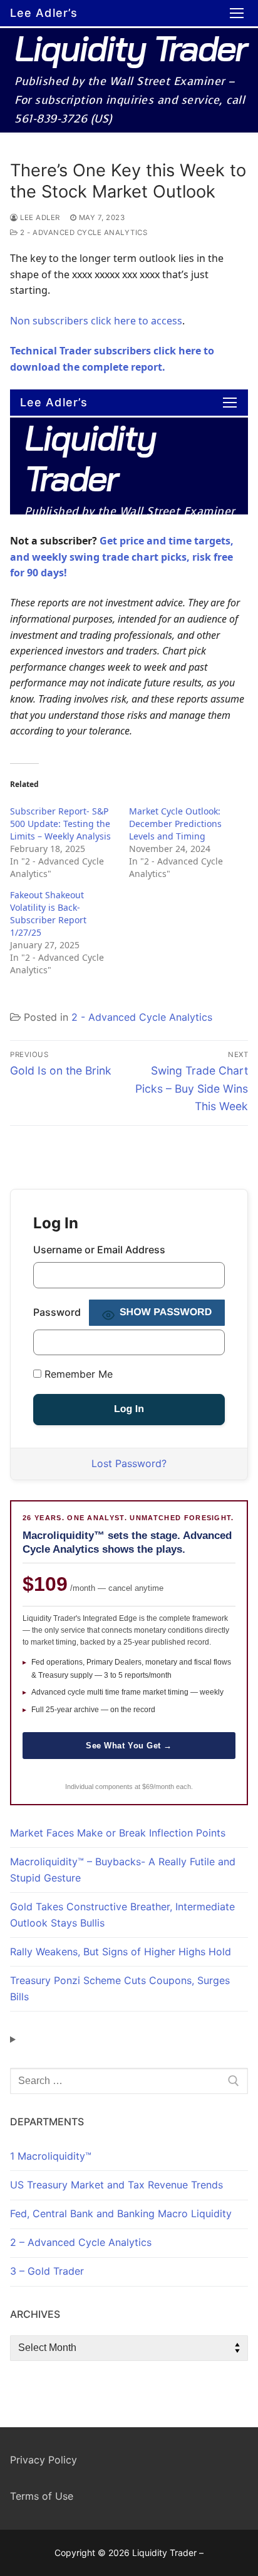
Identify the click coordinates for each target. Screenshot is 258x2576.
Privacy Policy (44, 2460)
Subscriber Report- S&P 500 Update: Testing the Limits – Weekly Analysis (60, 824)
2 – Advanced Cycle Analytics (81, 2242)
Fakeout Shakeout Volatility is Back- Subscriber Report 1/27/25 (48, 914)
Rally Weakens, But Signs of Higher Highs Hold (121, 1952)
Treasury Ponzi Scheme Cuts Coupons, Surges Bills (120, 1988)
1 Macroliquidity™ (51, 2156)
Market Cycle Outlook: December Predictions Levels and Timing (175, 824)
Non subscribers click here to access (96, 321)
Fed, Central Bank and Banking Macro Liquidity (121, 2213)
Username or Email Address (99, 1250)
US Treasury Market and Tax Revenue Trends (116, 2185)
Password (57, 1312)
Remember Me (77, 1374)
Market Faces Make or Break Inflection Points (118, 1833)
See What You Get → (129, 1746)
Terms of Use (42, 2496)
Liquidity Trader (130, 48)
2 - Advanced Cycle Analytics (83, 233)
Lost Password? (129, 1463)
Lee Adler (39, 218)
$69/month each (167, 1787)
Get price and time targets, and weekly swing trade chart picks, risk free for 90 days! (122, 557)
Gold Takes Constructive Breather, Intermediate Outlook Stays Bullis (122, 1915)
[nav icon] (237, 13)
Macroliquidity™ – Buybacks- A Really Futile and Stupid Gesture (123, 1870)
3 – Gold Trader (47, 2271)
